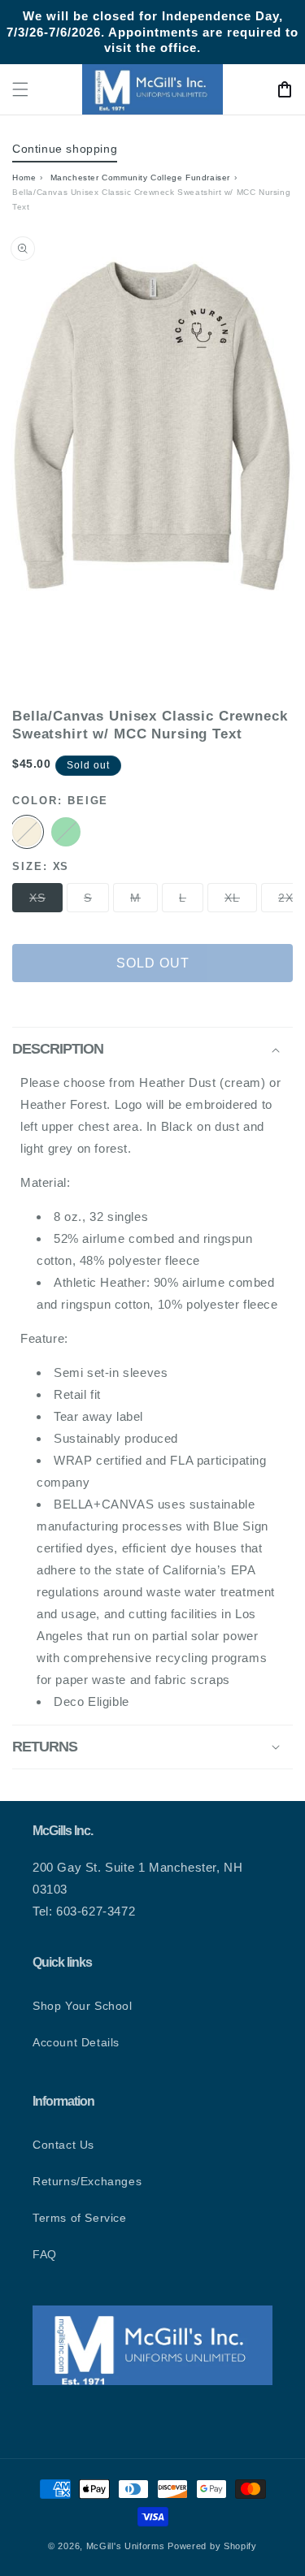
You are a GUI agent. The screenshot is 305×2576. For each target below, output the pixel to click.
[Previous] (37, 465)
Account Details (76, 2042)
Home (24, 178)
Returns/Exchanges (87, 2181)
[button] (20, 89)
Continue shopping (65, 149)
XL (241, 901)
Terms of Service (80, 2218)
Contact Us (63, 2145)
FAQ (45, 2254)
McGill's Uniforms (126, 2546)
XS (46, 901)
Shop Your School (83, 2006)
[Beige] (27, 832)
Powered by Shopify (212, 2546)
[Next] (268, 465)
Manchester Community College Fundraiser (140, 178)
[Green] (66, 832)
